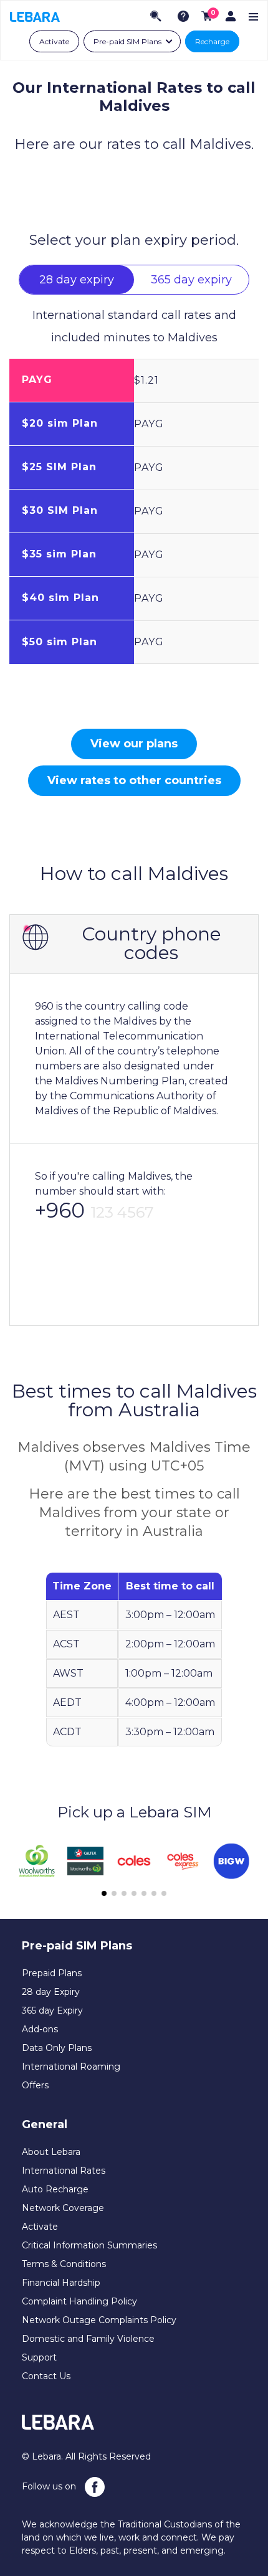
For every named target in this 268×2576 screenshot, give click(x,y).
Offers (35, 2085)
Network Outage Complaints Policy (99, 2320)
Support (39, 2357)
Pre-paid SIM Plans (127, 41)
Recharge (212, 41)
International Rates (64, 2171)
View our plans (134, 744)
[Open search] (156, 16)
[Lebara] (35, 16)
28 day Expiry (51, 1992)
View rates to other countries (134, 780)
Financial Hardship (61, 2283)
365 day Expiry (52, 2010)
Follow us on (50, 2486)
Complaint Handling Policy (79, 2301)
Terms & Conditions (64, 2264)
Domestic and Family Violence (88, 2339)
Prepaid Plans (52, 1973)
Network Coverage (63, 2208)
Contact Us (46, 2376)
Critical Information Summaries (89, 2245)
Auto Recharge (55, 2189)
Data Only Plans (57, 2048)
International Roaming (71, 2067)
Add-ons (40, 2029)
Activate (54, 41)
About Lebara (51, 2152)
